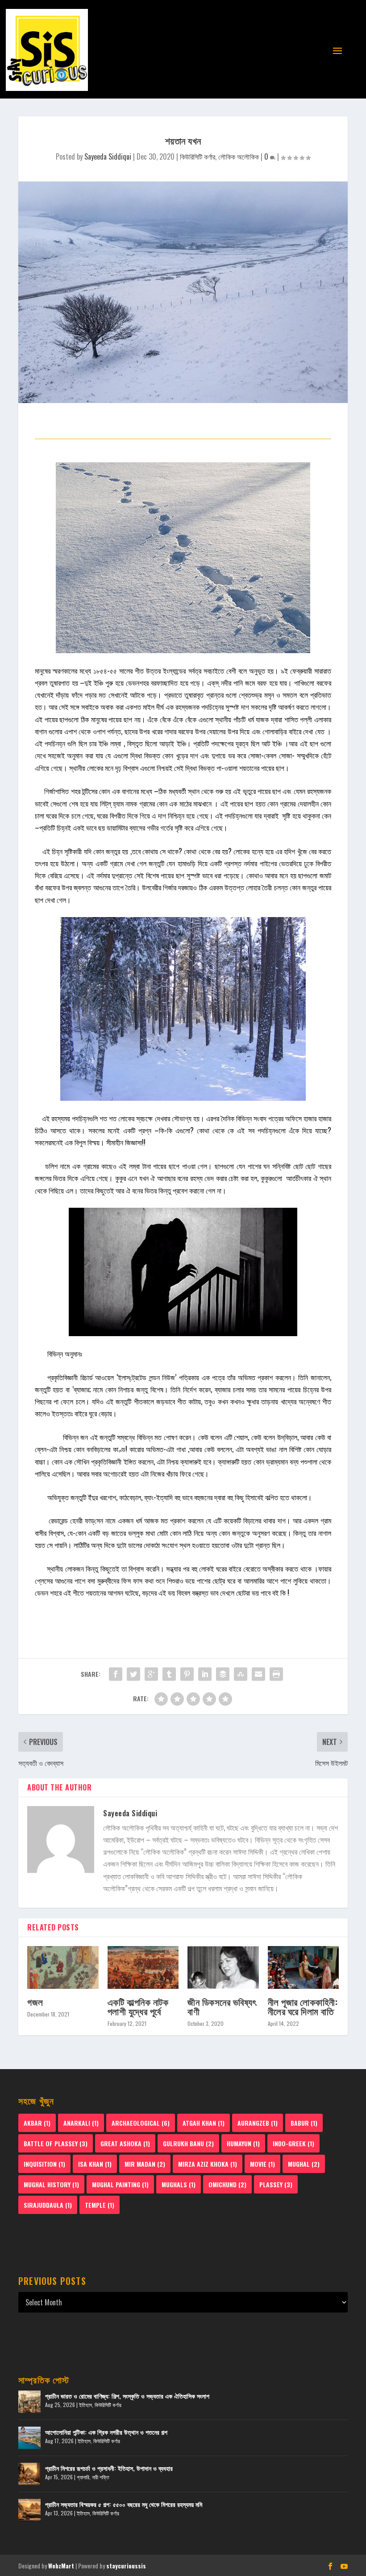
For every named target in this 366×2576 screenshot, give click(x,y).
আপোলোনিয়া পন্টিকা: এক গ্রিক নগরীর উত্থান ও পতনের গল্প (106, 2432)
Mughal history (51, 2184)
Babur (304, 2123)
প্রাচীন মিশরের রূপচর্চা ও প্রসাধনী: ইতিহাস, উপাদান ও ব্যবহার (109, 2468)
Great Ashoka (125, 2143)
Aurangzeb (258, 2123)
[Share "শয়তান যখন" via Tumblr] (169, 1674)
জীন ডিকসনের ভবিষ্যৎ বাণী (222, 2006)
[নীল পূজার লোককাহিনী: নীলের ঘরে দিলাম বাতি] (304, 1967)
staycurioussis (126, 2566)
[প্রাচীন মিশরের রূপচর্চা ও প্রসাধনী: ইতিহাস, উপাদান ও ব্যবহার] (29, 2474)
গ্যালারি (83, 2477)
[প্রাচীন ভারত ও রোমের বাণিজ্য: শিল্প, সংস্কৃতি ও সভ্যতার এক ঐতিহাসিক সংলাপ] (29, 2402)
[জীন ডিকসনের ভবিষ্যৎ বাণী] (223, 1967)
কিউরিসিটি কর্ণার (198, 156)
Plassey (276, 2184)
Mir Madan (145, 2164)
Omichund (227, 2184)
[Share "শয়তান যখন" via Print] (276, 1674)
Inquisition (44, 2164)
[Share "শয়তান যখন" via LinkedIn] (205, 1674)
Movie (262, 2164)
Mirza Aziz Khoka (208, 2164)
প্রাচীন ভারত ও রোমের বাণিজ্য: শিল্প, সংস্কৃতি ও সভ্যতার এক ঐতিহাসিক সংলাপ (127, 2396)
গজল (35, 2002)
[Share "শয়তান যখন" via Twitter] (133, 1674)
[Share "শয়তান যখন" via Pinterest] (187, 1674)
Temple (100, 2205)
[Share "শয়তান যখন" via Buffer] (223, 1674)
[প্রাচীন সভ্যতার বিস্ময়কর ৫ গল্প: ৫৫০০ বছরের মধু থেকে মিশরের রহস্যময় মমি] (29, 2510)
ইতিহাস (85, 2405)
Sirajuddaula (48, 2205)
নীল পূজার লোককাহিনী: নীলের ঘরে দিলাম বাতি (303, 2006)
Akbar (37, 2123)
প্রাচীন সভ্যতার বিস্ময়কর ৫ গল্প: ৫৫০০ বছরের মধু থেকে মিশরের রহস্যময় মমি (124, 2504)
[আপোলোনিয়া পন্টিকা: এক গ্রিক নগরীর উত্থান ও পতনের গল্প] (29, 2438)
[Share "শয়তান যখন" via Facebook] (116, 1674)
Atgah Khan (204, 2123)
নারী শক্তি (101, 2477)
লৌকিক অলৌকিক (239, 156)
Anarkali (81, 2123)
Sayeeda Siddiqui (108, 156)
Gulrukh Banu (188, 2143)
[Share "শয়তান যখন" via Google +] (151, 1674)
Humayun (243, 2143)
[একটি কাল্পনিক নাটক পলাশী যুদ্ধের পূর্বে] (143, 1967)
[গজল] (63, 1967)
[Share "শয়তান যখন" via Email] (258, 1674)
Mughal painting (120, 2184)
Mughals (179, 2184)
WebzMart (61, 2566)
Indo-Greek (293, 2143)
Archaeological (141, 2123)
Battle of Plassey (56, 2143)
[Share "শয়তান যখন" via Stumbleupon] (241, 1674)
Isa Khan (95, 2164)
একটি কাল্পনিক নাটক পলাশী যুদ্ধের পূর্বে (138, 2006)
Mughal (304, 2164)
